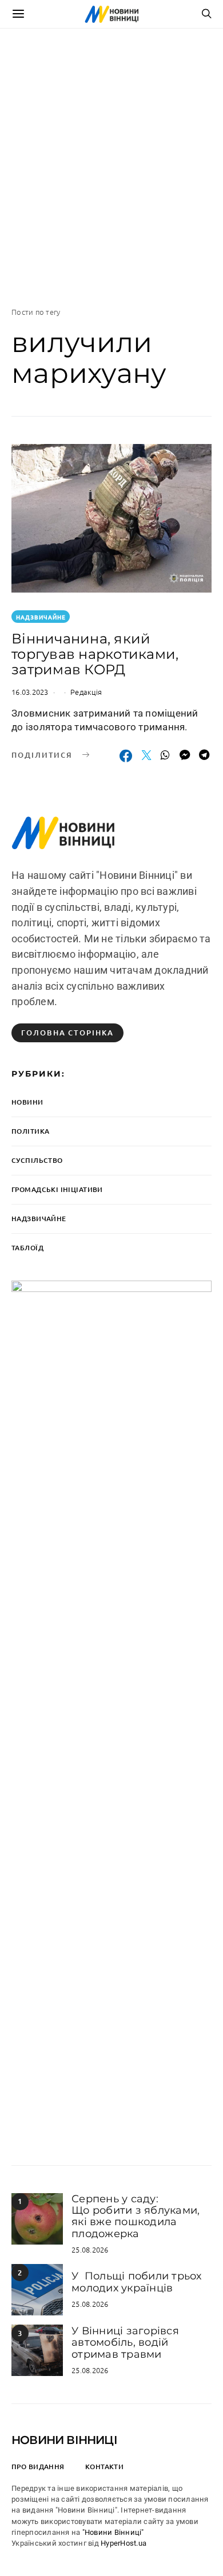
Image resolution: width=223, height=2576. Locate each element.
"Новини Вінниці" (113, 2532)
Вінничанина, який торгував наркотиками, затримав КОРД (95, 654)
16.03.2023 (30, 692)
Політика (30, 1131)
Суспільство (37, 1160)
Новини (27, 1102)
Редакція (86, 692)
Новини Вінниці (64, 2440)
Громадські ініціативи (57, 1189)
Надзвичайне (41, 617)
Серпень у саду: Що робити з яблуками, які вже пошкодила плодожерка (136, 2216)
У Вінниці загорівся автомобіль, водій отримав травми (125, 2343)
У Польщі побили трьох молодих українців (137, 2282)
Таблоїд (27, 1248)
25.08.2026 (90, 2249)
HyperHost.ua (124, 2543)
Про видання (38, 2467)
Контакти (104, 2467)
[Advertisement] (111, 167)
